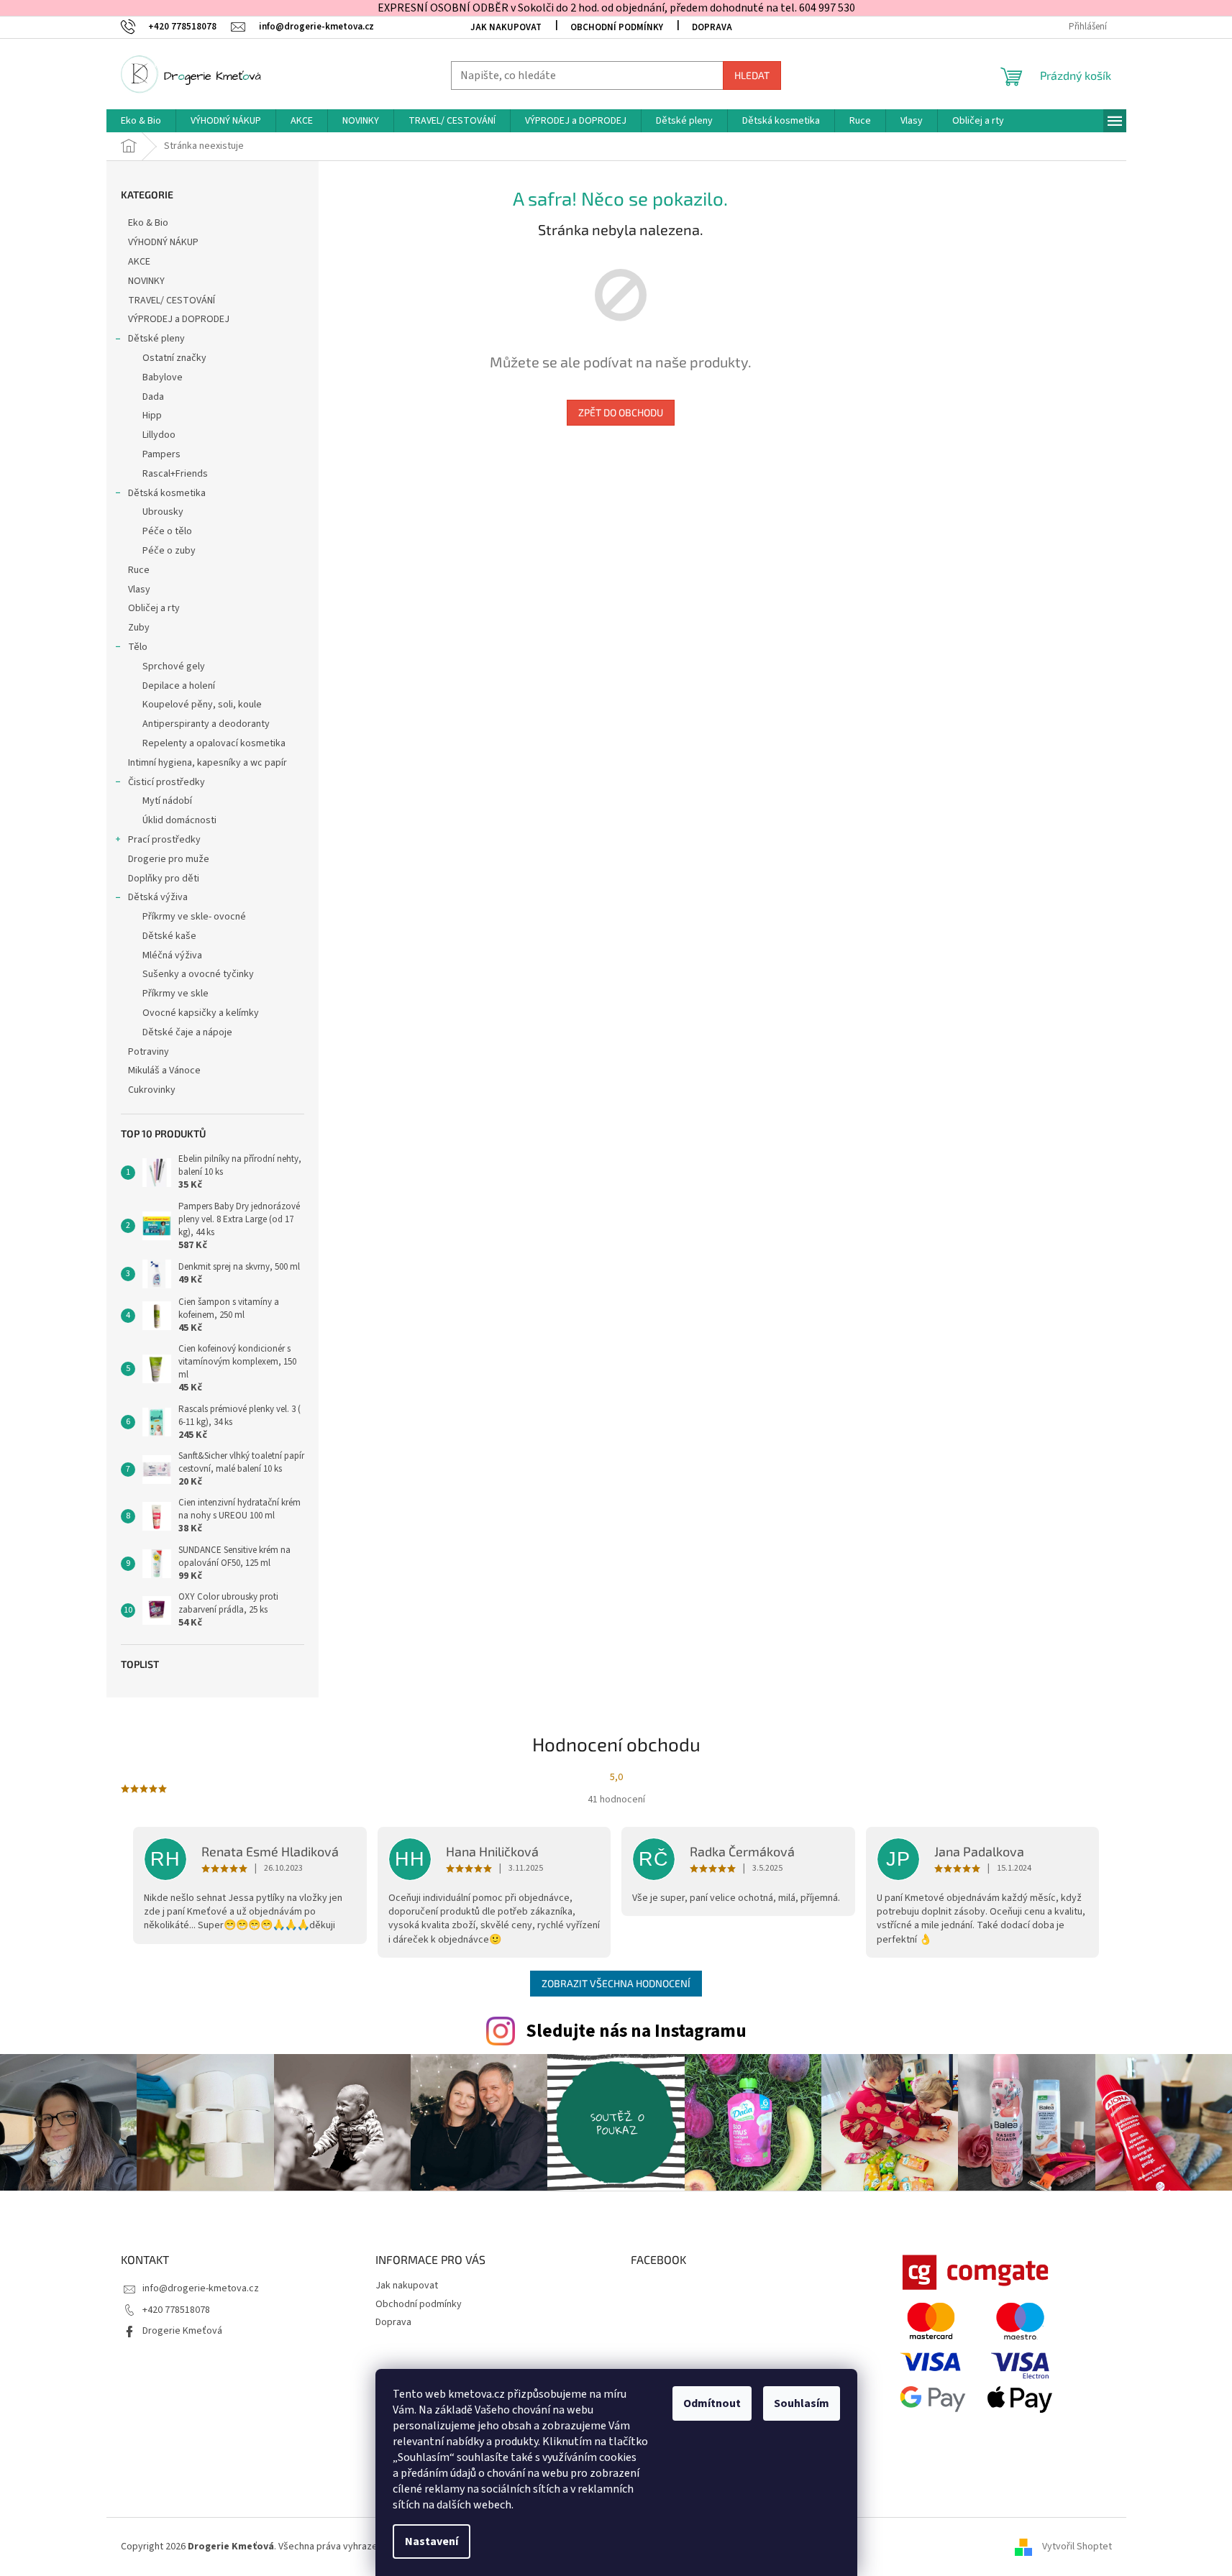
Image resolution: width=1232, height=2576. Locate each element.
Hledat (752, 75)
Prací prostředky (164, 840)
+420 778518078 (176, 2310)
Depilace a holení (179, 686)
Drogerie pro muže (169, 859)
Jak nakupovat (506, 27)
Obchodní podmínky (617, 27)
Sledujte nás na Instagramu (636, 2031)
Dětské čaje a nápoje (187, 1032)
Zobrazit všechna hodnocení (616, 1983)
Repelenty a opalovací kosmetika (214, 743)
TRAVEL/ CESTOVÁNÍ (172, 301)
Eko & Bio (148, 223)
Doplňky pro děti (164, 879)
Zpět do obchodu (621, 412)
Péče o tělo (167, 531)
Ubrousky (163, 512)
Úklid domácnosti (179, 820)
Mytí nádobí (167, 801)
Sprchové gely (174, 666)
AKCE (139, 262)
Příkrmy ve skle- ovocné (194, 917)
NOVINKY (146, 281)
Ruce (140, 570)
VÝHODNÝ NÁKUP (163, 242)
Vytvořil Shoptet (1077, 2547)
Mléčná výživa (172, 955)
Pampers (161, 454)
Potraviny (149, 1052)
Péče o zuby (169, 551)
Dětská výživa (158, 897)
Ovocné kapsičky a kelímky (201, 1013)
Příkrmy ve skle (175, 994)
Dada (153, 397)
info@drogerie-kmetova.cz (201, 2288)
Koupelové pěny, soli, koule (202, 705)
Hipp (152, 416)
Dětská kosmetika (167, 493)
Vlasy (139, 590)
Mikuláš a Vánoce (165, 1071)
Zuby (139, 628)
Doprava (712, 27)
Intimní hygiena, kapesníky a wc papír (207, 763)
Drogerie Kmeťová (182, 2331)
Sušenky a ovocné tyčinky (198, 974)
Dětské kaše (169, 936)
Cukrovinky (152, 1090)
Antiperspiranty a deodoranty (206, 724)
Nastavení (432, 2541)
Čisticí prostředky (166, 782)
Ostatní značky (174, 358)
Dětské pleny (156, 339)
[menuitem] (141, 121)
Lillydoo (159, 435)
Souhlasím (802, 2403)
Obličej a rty (154, 608)
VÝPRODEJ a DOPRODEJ (179, 319)
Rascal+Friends (175, 474)
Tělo (138, 647)
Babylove (163, 377)
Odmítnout (712, 2403)
